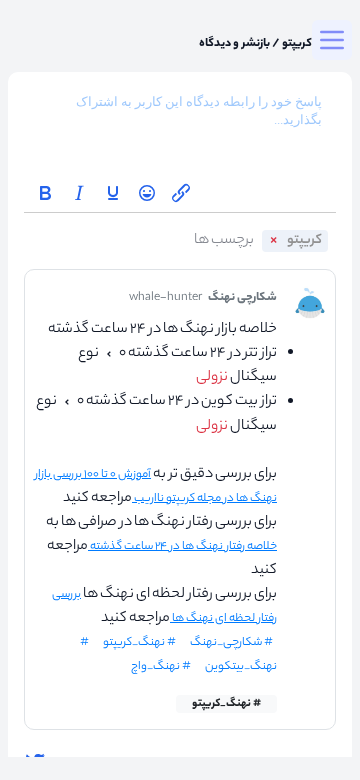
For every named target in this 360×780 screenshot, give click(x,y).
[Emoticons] (147, 193)
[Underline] (113, 193)
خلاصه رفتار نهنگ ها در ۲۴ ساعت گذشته (182, 547)
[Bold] (45, 193)
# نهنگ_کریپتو (226, 704)
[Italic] (79, 193)
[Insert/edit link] (181, 193)
